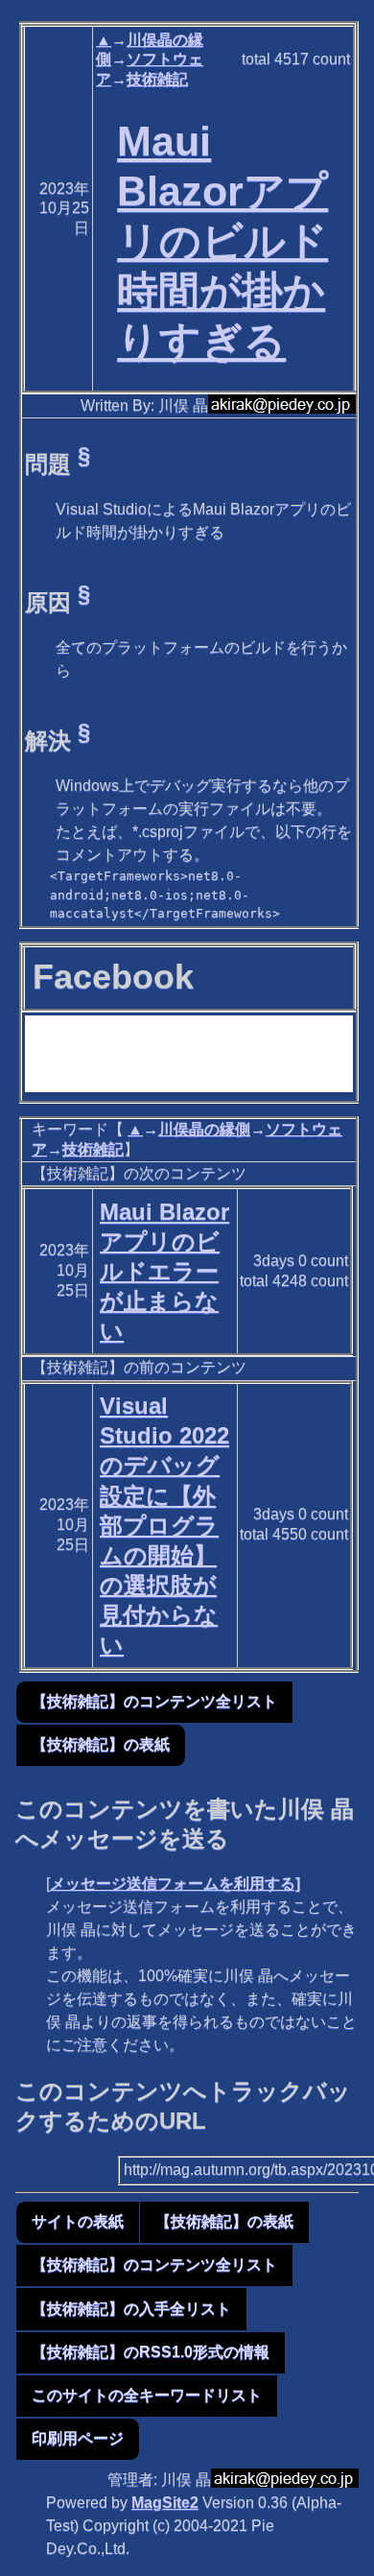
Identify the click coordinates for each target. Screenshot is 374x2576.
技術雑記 (157, 79)
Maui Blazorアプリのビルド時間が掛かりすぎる (222, 240)
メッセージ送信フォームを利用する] (175, 1884)
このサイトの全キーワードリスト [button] (147, 2395)
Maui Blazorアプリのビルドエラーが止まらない (164, 1272)
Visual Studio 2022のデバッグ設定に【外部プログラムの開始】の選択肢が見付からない (164, 1526)
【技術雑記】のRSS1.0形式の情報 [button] (151, 2352)
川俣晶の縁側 (204, 1129)
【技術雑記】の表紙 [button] (101, 1744)
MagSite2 (165, 2503)
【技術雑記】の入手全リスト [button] (131, 2309)
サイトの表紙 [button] (78, 2221)
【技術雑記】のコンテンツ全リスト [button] (154, 1701)
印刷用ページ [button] (78, 2438)
